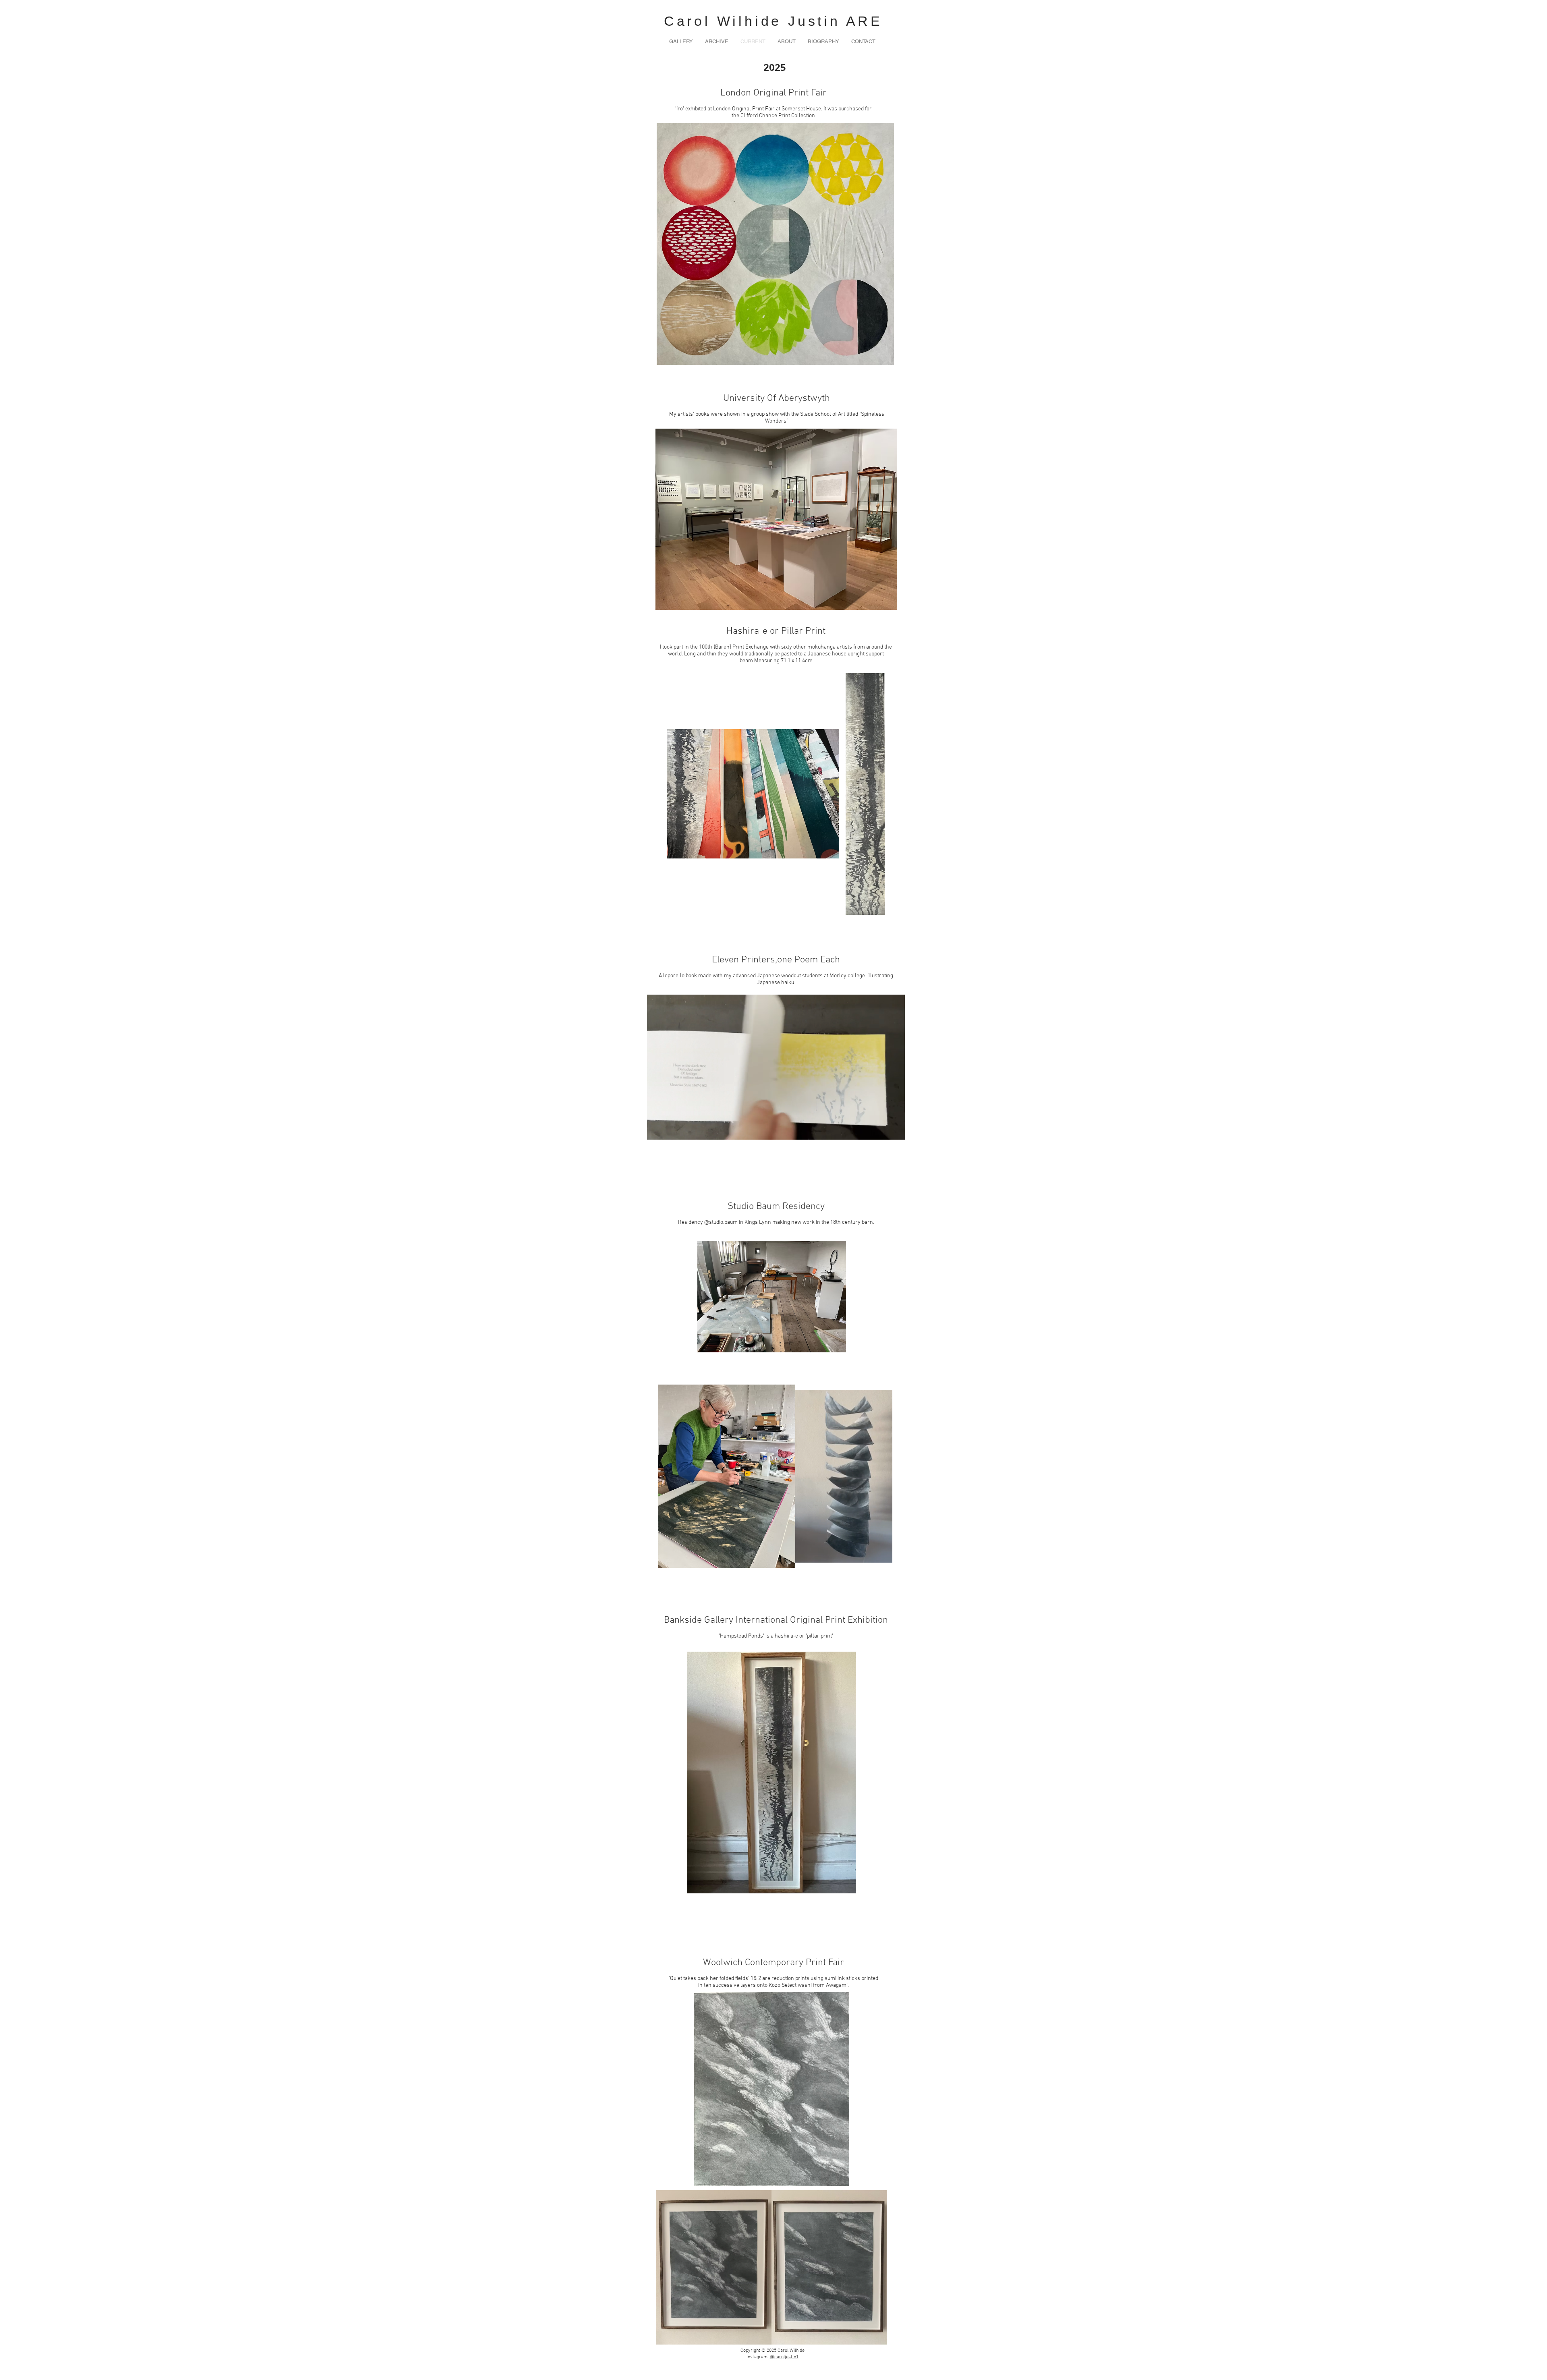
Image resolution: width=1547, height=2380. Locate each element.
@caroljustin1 (784, 2357)
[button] (717, 41)
